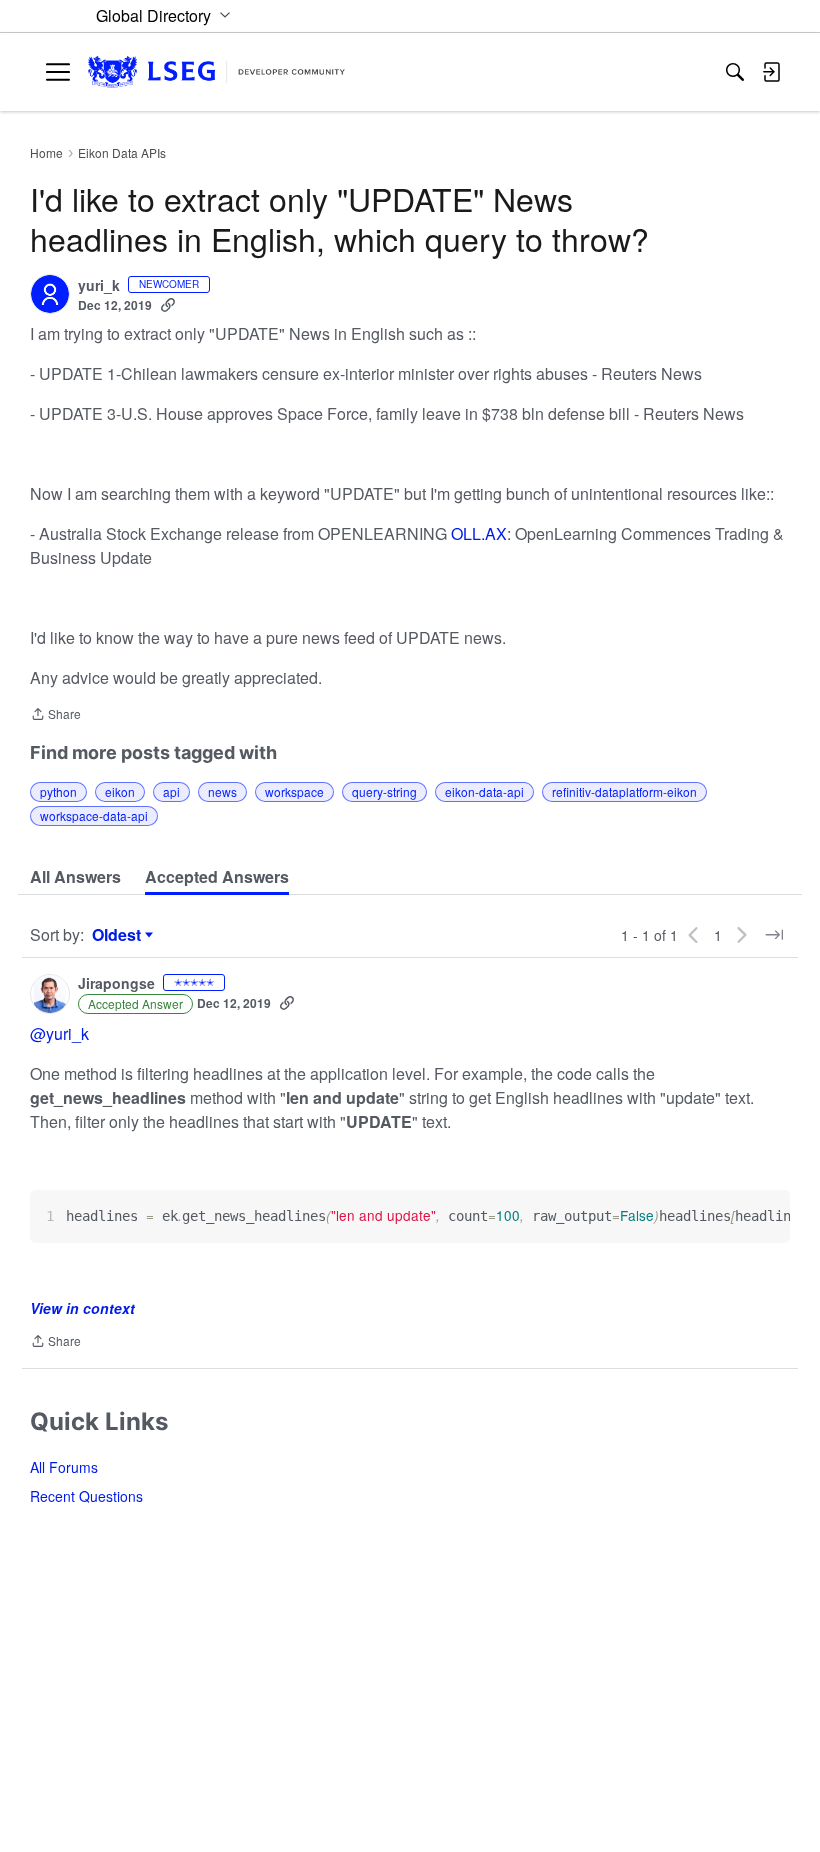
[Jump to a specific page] (774, 935)
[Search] (735, 72)
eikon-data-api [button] (484, 791)
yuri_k (99, 286)
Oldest (119, 935)
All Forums (64, 1467)
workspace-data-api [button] (94, 815)
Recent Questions (86, 1496)
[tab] (75, 877)
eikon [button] (120, 791)
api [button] (171, 791)
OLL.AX (479, 533)
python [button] (58, 791)
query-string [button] (384, 791)
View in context (82, 1308)
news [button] (222, 791)
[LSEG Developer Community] (216, 72)
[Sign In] (771, 72)
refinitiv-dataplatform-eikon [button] (624, 791)
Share (55, 715)
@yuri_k (59, 1033)
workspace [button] (294, 791)
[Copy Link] (168, 305)
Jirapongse (116, 984)
